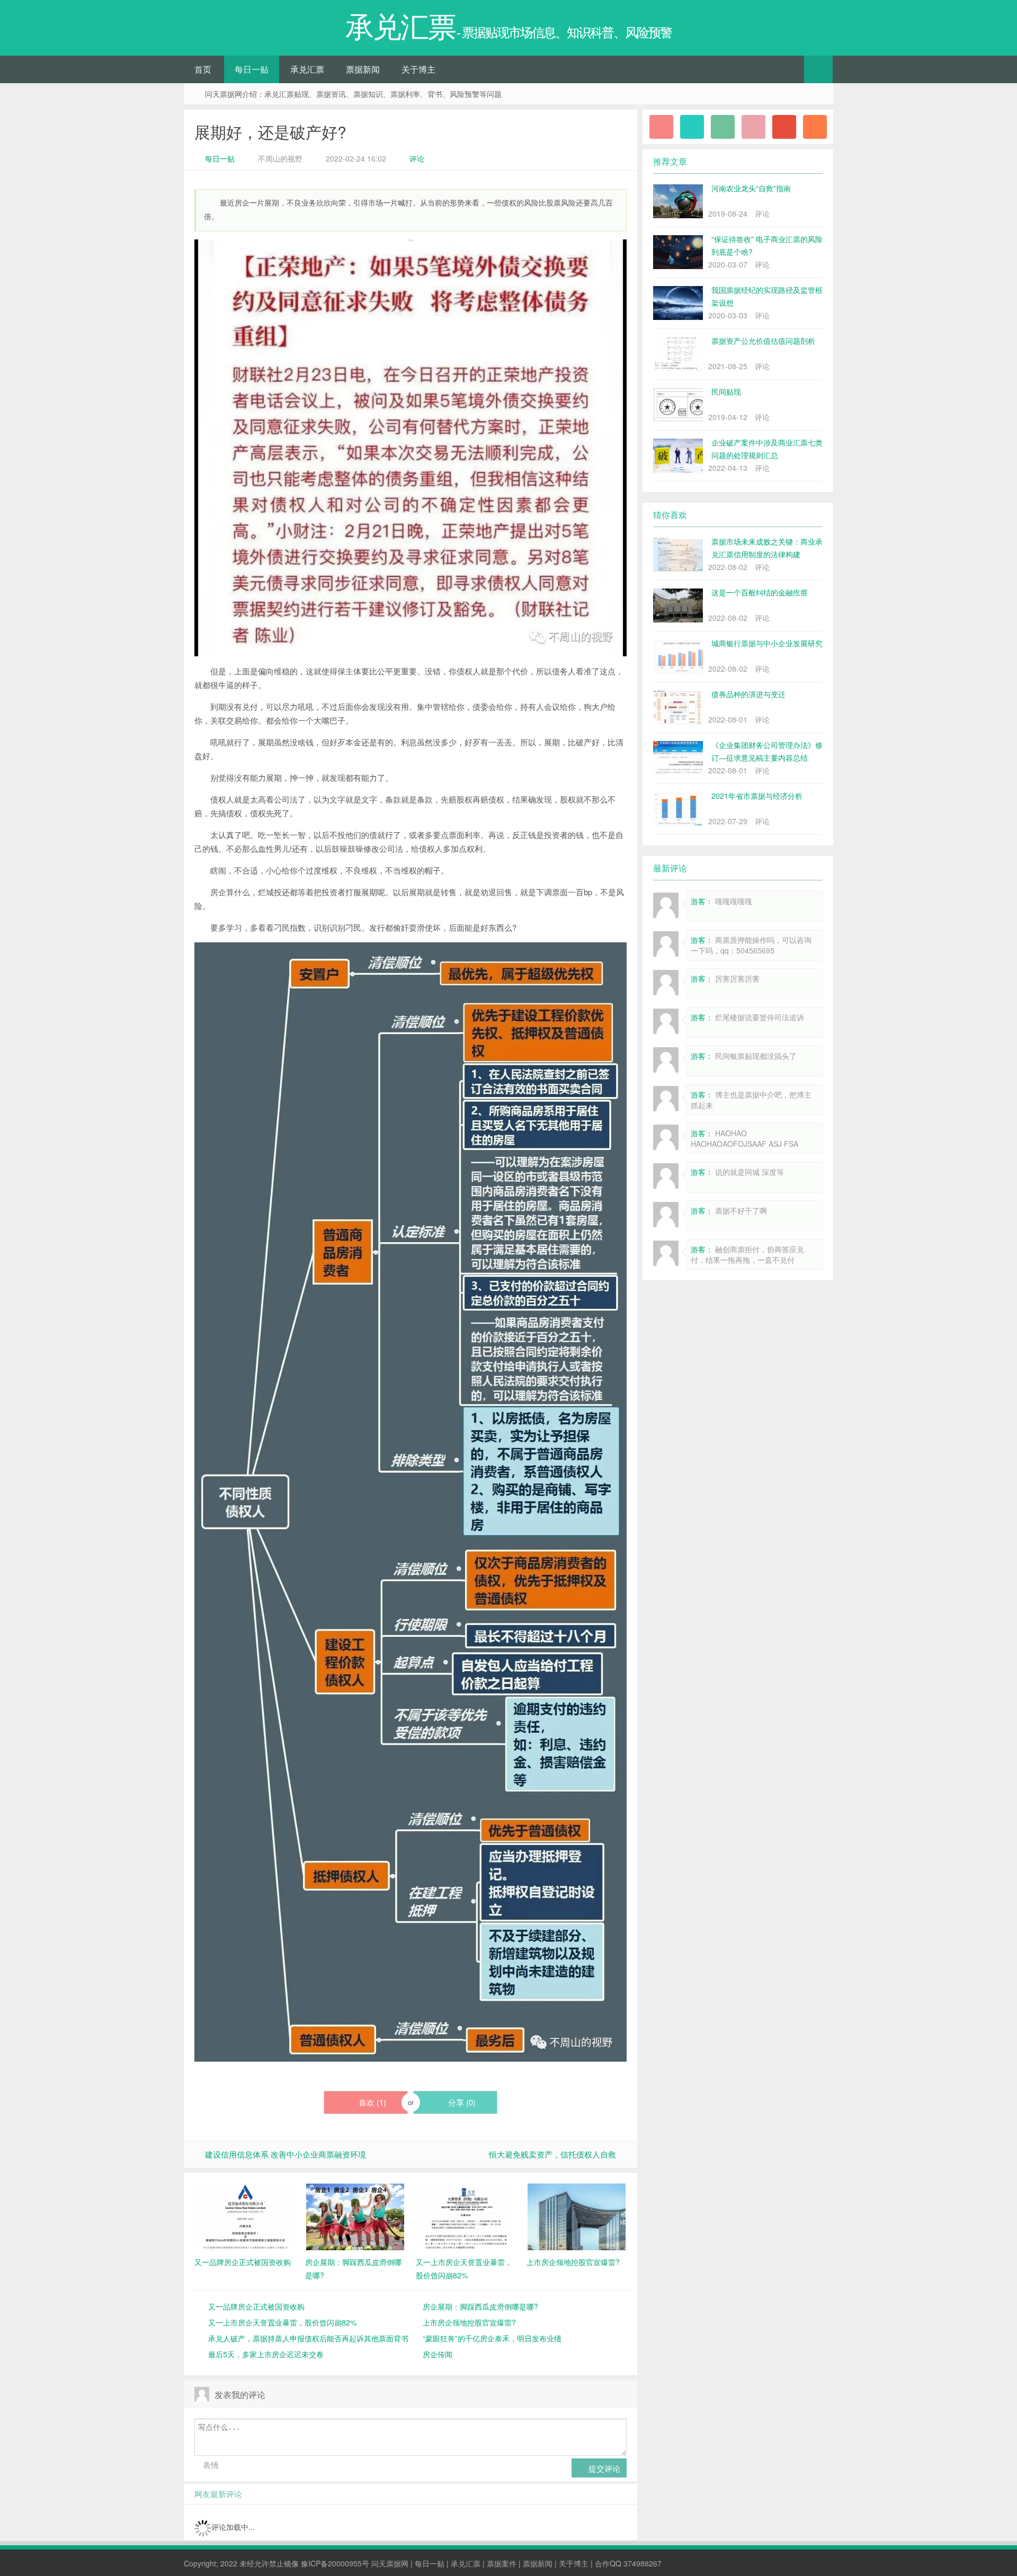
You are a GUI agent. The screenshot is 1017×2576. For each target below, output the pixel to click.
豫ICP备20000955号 (335, 2563)
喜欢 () (371, 2102)
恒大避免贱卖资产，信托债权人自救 (552, 2154)
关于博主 (418, 69)
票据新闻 (363, 69)
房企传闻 (438, 2354)
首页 (203, 69)
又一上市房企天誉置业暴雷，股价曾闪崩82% (282, 2322)
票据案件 (502, 2563)
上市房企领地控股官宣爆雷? (469, 2322)
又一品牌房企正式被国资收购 (256, 2306)
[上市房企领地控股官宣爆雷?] (577, 2216)
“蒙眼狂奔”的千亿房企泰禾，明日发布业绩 (492, 2338)
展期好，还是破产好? (270, 132)
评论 (417, 158)
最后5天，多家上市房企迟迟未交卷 (266, 2354)
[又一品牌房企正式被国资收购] (244, 2216)
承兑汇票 (307, 69)
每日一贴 (252, 69)
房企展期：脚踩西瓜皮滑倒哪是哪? (480, 2306)
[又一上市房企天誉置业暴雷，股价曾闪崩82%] (466, 2216)
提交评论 (603, 2468)
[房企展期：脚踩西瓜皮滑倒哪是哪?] (355, 2216)
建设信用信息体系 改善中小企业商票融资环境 (286, 2154)
